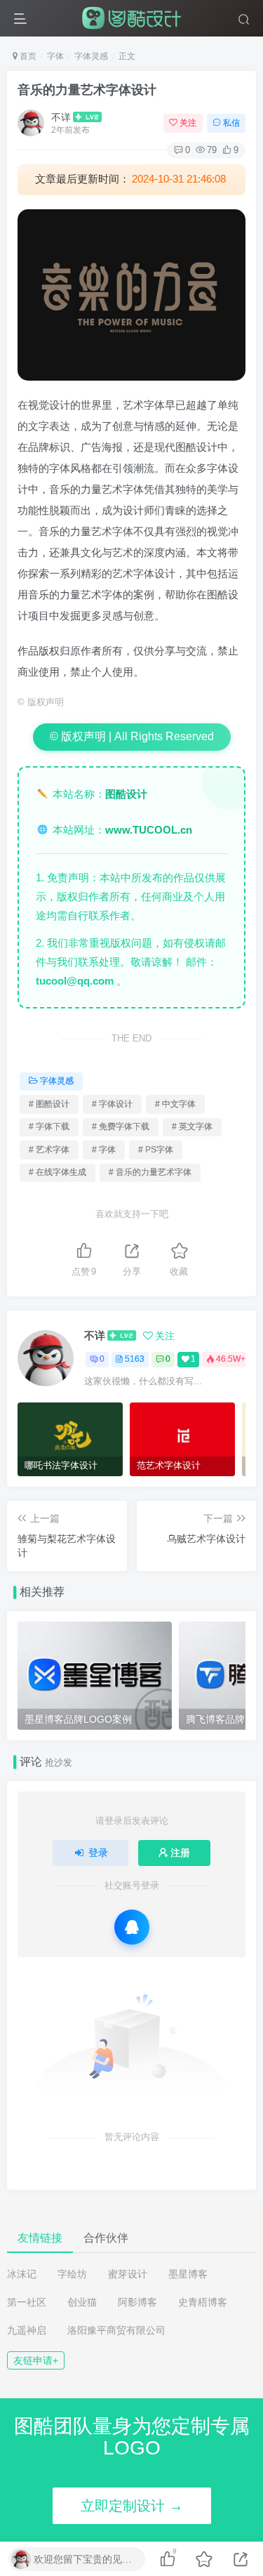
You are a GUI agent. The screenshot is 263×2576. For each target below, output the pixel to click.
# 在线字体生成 (58, 1172)
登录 (98, 1853)
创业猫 (82, 2302)
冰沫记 (22, 2274)
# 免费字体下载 (121, 1126)
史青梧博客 (203, 2302)
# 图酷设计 (49, 1104)
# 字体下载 (49, 1126)
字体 (55, 56)
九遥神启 (27, 2330)
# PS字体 (156, 1150)
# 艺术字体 (49, 1150)
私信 (231, 123)
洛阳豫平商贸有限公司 (116, 2330)
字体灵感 (91, 56)
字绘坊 (72, 2274)
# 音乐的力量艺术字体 (150, 1172)
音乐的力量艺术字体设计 (87, 90)
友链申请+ (36, 2360)
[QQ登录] (132, 1927)
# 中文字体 (175, 1104)
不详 (61, 117)
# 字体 (104, 1150)
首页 (27, 56)
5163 (135, 1359)
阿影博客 (137, 2302)
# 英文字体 (192, 1126)
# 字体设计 (112, 1104)
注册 (180, 1853)
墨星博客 (188, 2274)
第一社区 (27, 2302)
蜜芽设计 (128, 2274)
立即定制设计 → (132, 2506)
